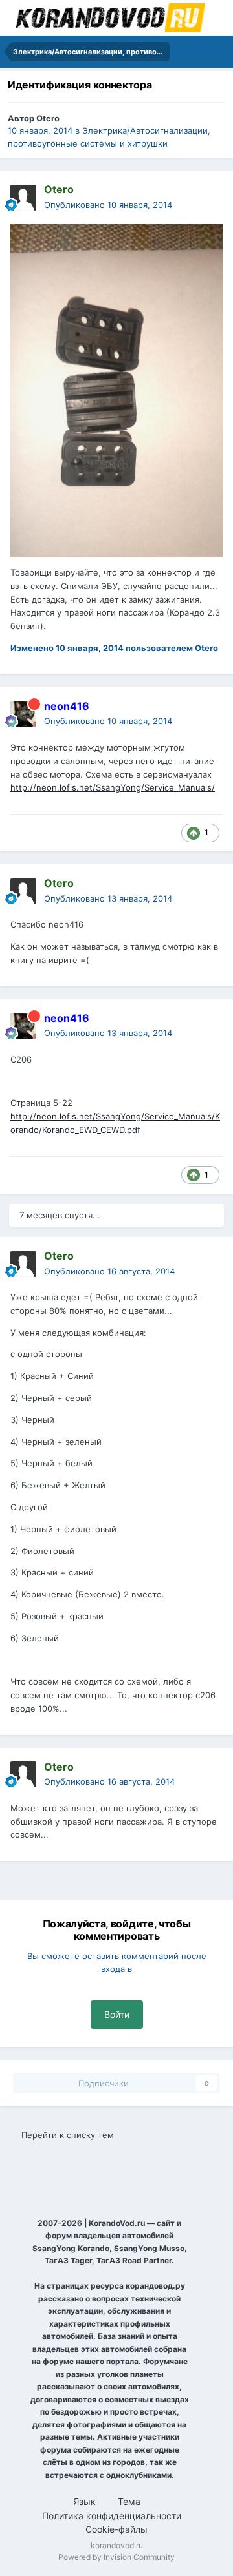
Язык (86, 2501)
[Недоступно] (116, 390)
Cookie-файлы (116, 2529)
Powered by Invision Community (116, 2557)
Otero (48, 118)
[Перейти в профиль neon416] (23, 714)
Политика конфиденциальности (112, 2516)
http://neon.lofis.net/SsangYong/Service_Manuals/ (113, 787)
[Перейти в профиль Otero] (23, 198)
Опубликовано (108, 205)
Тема (130, 2501)
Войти (117, 2014)
